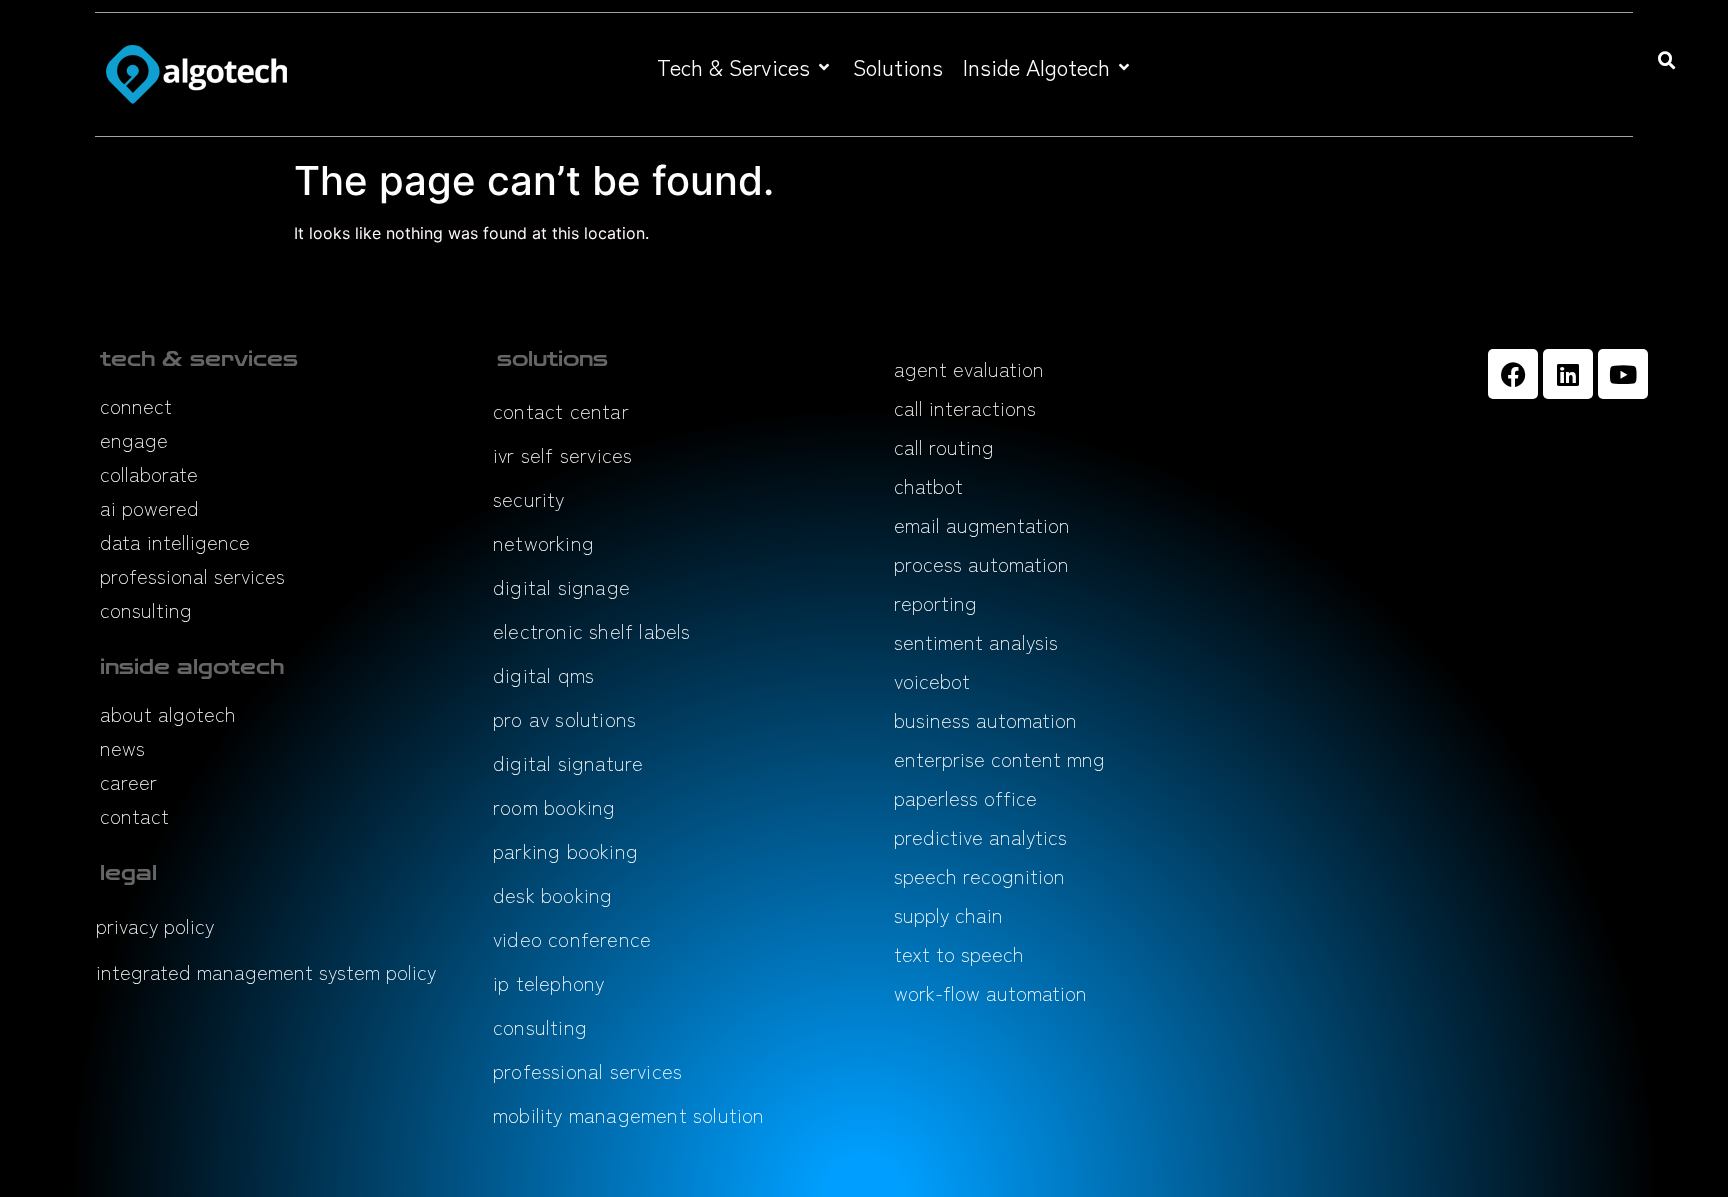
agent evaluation (969, 368)
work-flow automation (990, 992)
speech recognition (979, 875)
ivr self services (562, 454)
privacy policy (155, 925)
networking (543, 542)
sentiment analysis (976, 641)
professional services (192, 575)
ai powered (149, 507)
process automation (981, 563)
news (122, 747)
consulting (146, 609)
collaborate (149, 473)
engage (134, 439)
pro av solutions (564, 718)
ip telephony (548, 982)
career (128, 781)
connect (136, 405)
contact (134, 815)
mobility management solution (629, 1114)
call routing (944, 446)
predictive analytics (980, 836)
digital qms (543, 674)
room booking (554, 806)
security (529, 498)
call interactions (965, 407)
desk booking (552, 894)
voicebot (932, 680)
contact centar (561, 410)
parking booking (565, 850)
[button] (745, 66)
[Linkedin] (1568, 374)
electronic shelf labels (592, 630)
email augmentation (982, 524)
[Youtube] (1623, 374)
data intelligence (175, 541)
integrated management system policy (266, 971)
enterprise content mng (999, 758)
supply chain (948, 914)
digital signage (561, 586)
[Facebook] (1513, 374)
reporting (935, 602)
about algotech (168, 713)
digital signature (568, 762)
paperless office (965, 797)
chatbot (928, 485)
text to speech (959, 953)
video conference (572, 938)
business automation (985, 719)
